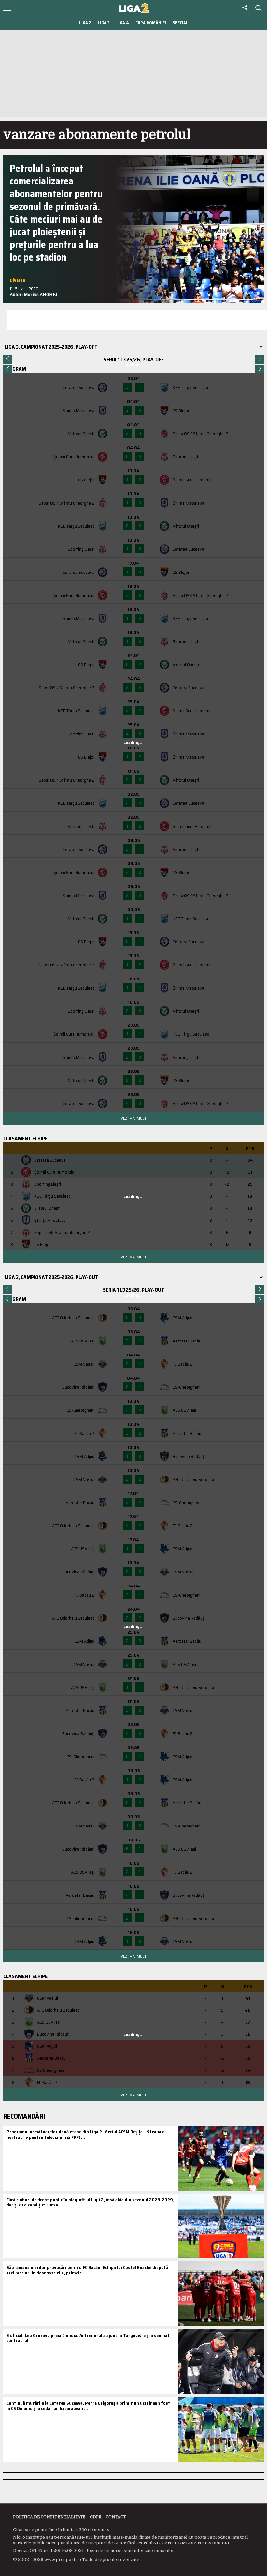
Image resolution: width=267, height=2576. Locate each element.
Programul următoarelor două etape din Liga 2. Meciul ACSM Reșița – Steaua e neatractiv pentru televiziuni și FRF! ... (85, 2134)
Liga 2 (85, 23)
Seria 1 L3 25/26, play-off (134, 360)
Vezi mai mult (133, 1118)
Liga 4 (123, 23)
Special (180, 23)
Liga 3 (104, 23)
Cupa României (151, 23)
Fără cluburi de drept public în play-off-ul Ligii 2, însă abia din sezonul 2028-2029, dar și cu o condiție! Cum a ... (90, 2202)
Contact (116, 2517)
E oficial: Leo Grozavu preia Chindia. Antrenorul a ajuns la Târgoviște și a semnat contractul (88, 2338)
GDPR (96, 2517)
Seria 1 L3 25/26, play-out (134, 1290)
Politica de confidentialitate (49, 2517)
